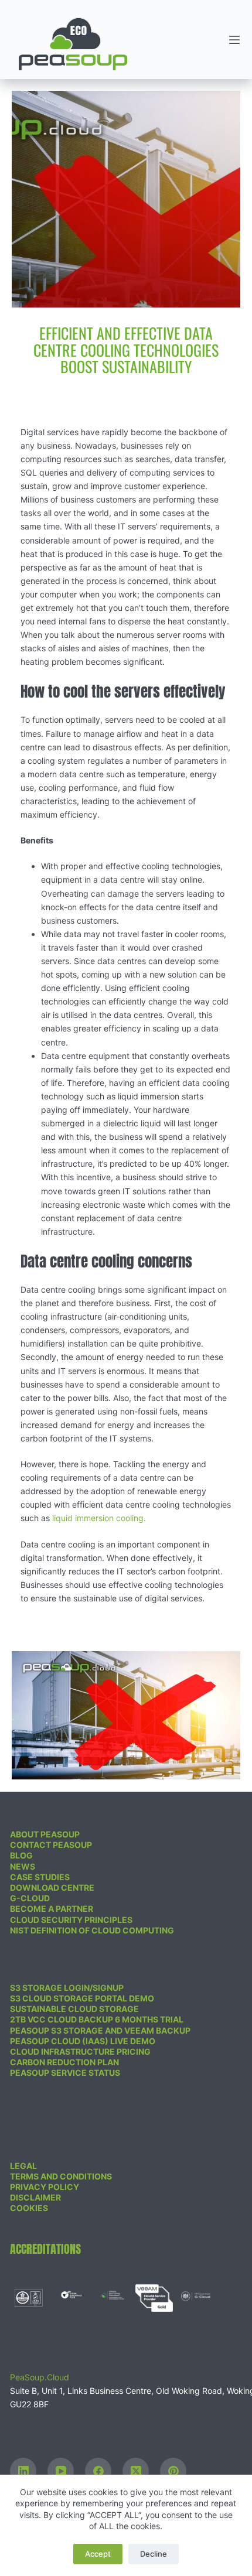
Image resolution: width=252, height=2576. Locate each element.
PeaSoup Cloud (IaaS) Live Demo (83, 2041)
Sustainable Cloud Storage (74, 2009)
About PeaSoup (45, 1834)
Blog (21, 1855)
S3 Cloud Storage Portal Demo (82, 1998)
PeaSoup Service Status (65, 2073)
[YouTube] (61, 2471)
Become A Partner (52, 1909)
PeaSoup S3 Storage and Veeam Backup (100, 2030)
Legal (23, 2166)
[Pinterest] (173, 2471)
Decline (154, 2554)
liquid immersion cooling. (99, 1518)
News (23, 1866)
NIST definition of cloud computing (92, 1930)
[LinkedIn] (23, 2471)
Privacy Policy (45, 2187)
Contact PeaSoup (51, 1845)
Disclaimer (35, 2197)
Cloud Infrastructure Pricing (80, 2051)
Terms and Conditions (61, 2176)
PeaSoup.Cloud (40, 2377)
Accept (98, 2554)
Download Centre (52, 1887)
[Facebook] (98, 2471)
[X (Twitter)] (136, 2471)
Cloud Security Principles (71, 1920)
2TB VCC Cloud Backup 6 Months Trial (97, 2019)
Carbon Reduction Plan (64, 2062)
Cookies (29, 2208)
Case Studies (40, 1877)
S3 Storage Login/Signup (67, 1988)
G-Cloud (30, 1898)
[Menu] (234, 40)
